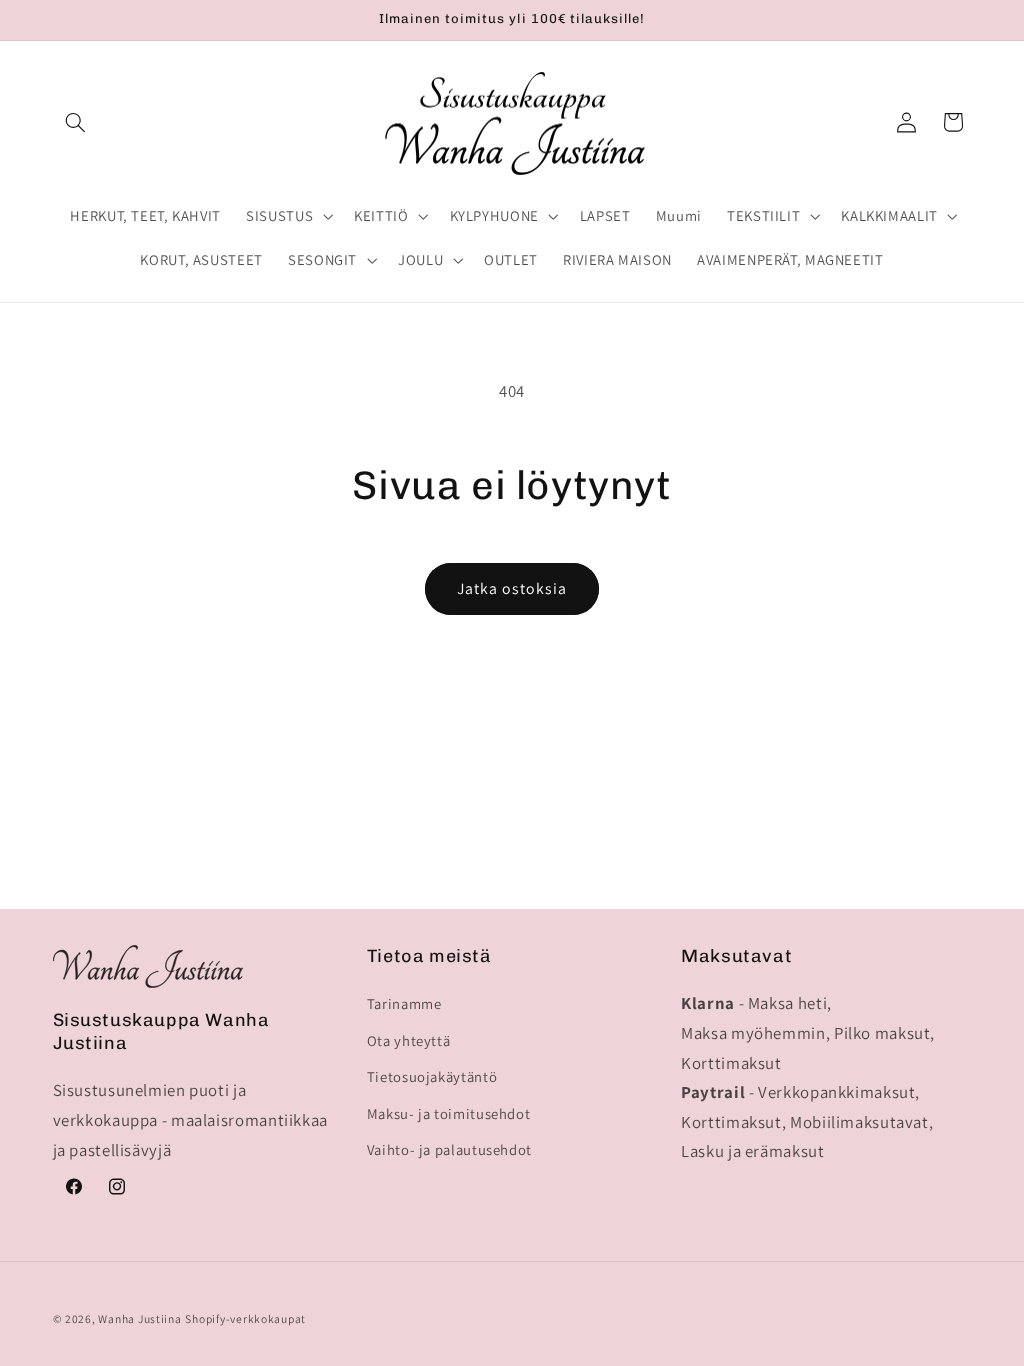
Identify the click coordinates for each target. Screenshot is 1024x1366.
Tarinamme (404, 1003)
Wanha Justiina (139, 1318)
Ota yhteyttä (409, 1040)
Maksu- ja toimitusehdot (449, 1113)
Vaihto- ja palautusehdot (449, 1149)
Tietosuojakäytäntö (432, 1076)
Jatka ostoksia (512, 588)
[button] (76, 122)
